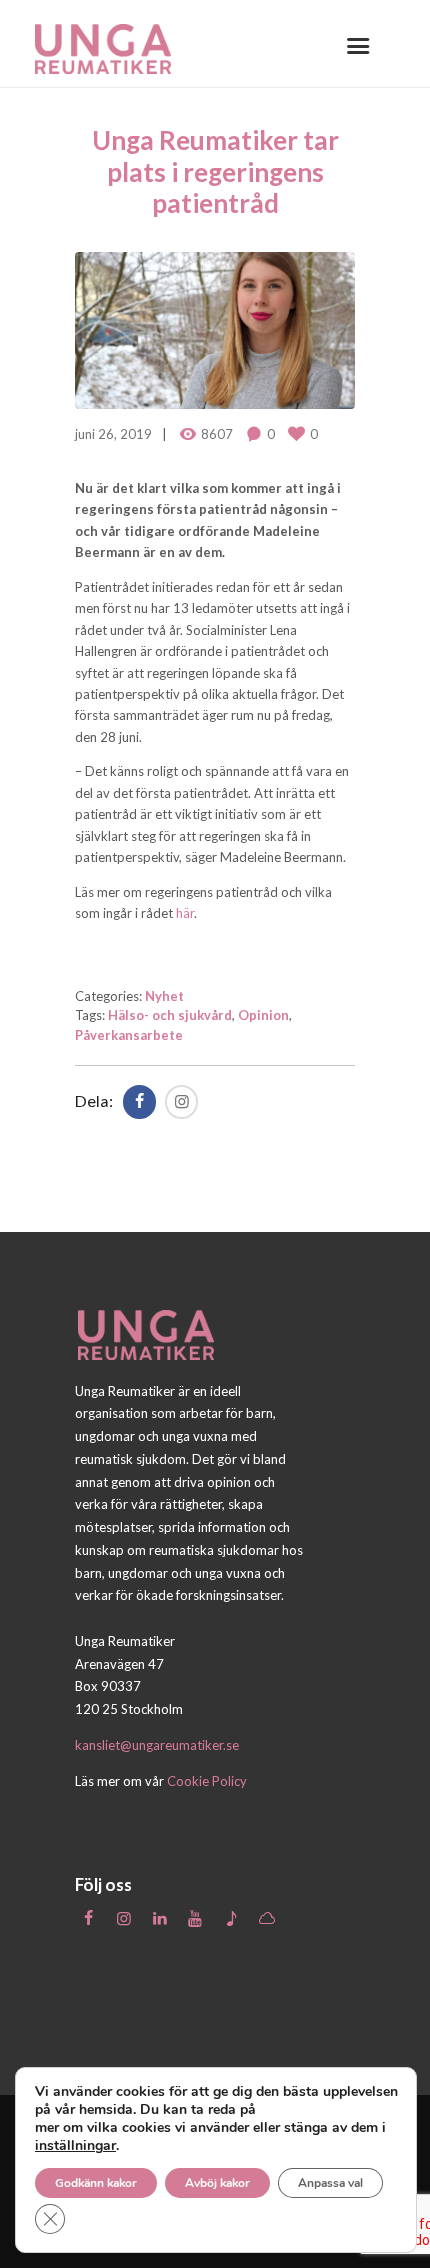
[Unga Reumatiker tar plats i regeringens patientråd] (215, 331)
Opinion (263, 1015)
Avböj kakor (217, 2183)
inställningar (75, 2146)
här (185, 913)
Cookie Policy (207, 1781)
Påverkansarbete (129, 1035)
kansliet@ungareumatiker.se (157, 1745)
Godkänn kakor (96, 2183)
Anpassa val (330, 2183)
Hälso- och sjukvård (170, 1015)
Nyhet (164, 996)
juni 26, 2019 (113, 434)
